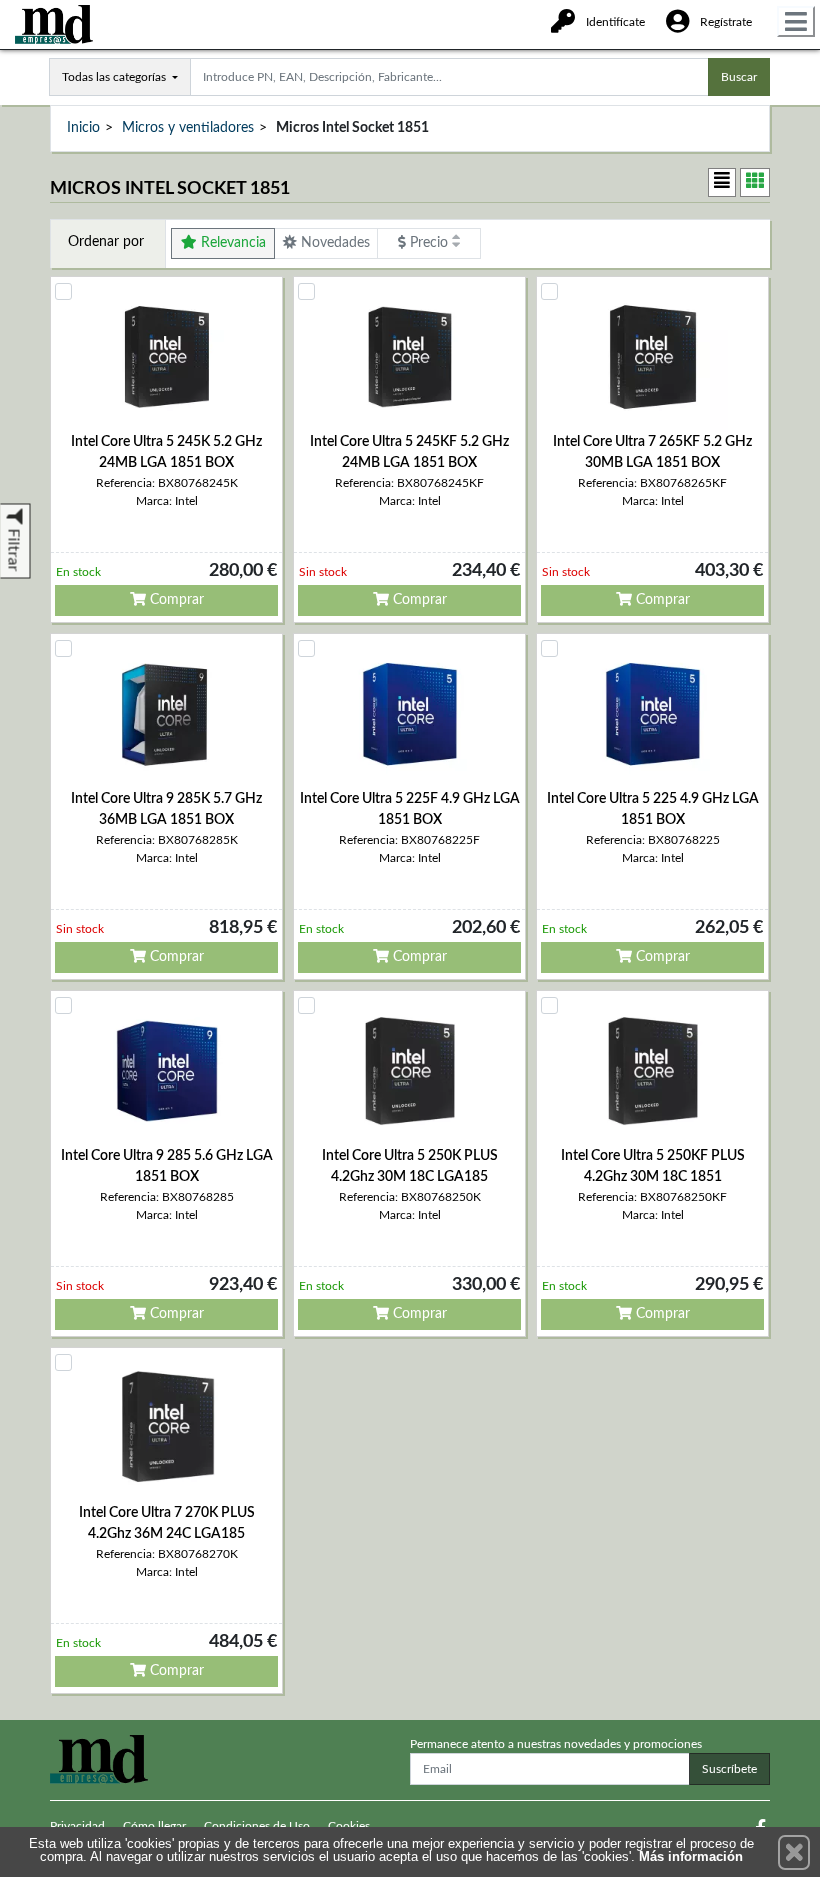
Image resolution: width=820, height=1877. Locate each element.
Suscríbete (729, 1769)
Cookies (349, 1826)
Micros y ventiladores (188, 128)
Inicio (83, 128)
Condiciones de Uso (257, 1826)
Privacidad (77, 1826)
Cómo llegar (154, 1826)
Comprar (175, 600)
